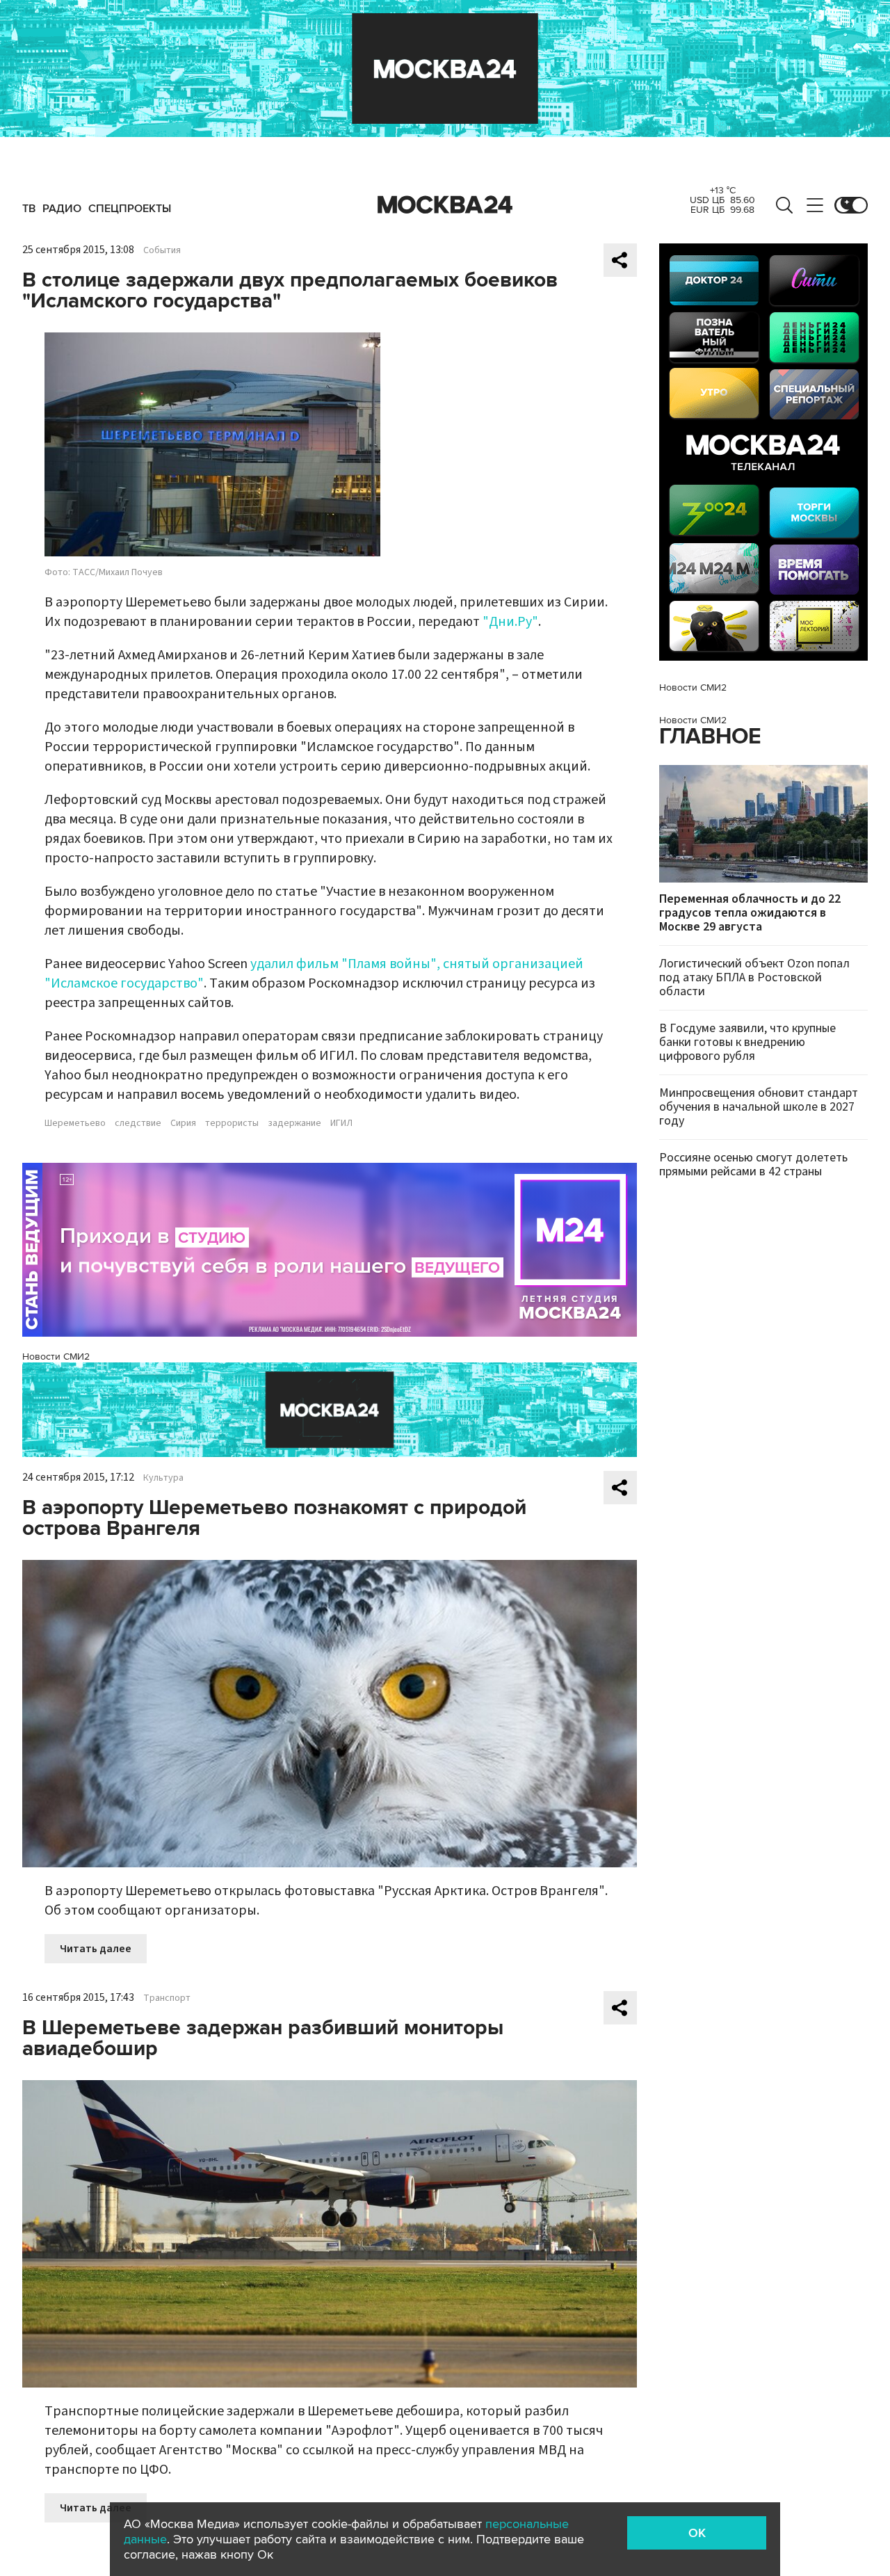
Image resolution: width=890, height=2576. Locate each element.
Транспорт (167, 1998)
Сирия (183, 1123)
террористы (232, 1123)
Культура (163, 1478)
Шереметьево (75, 1123)
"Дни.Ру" (510, 622)
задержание (294, 1123)
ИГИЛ (341, 1123)
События (162, 250)
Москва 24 (445, 205)
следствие (138, 1123)
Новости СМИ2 (56, 1357)
